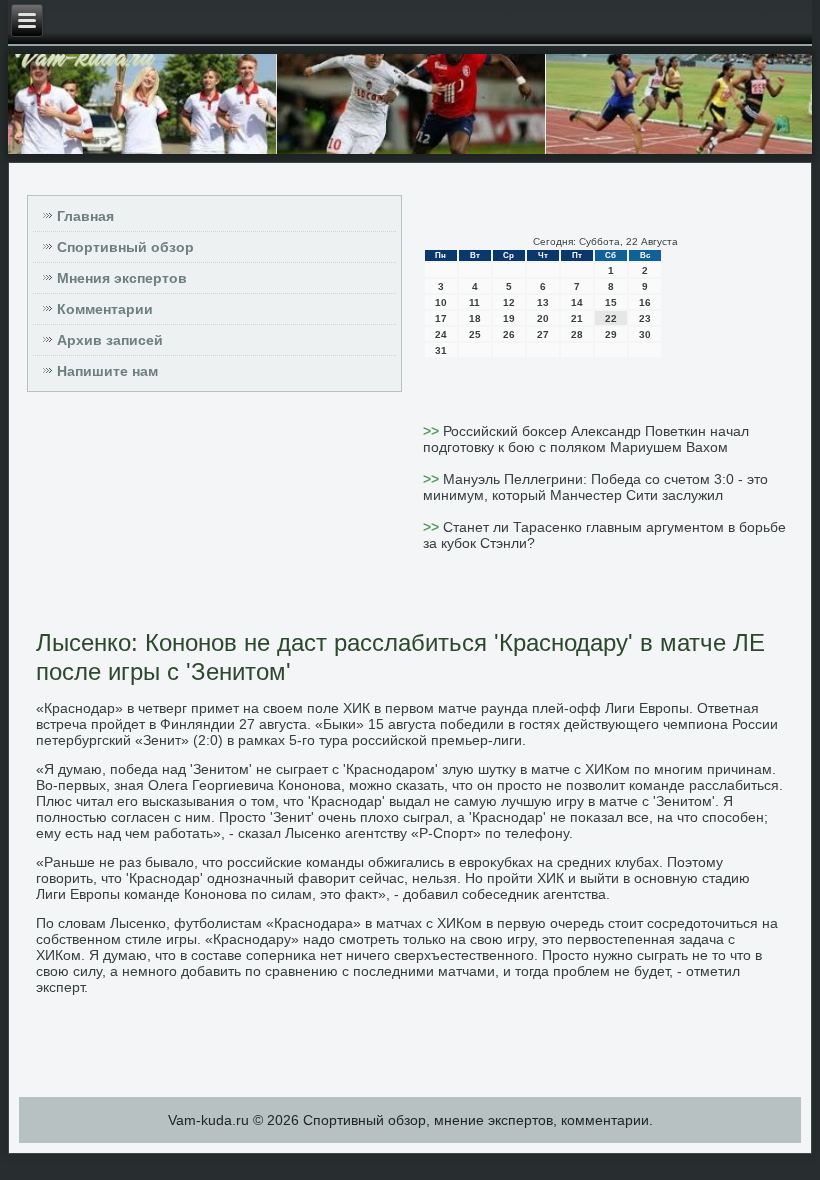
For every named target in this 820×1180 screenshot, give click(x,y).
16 (645, 302)
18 (475, 318)
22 (611, 318)
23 (645, 318)
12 (509, 302)
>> (433, 431)
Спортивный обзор (125, 247)
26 (509, 334)
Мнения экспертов (122, 278)
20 (543, 318)
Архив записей (110, 340)
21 (577, 318)
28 (577, 334)
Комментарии (105, 309)
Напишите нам (107, 371)
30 (645, 334)
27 (543, 334)
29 (611, 334)
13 (543, 302)
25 (475, 334)
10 (441, 302)
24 (441, 334)
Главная (85, 216)
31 (441, 350)
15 (611, 302)
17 (441, 318)
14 (577, 302)
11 (474, 302)
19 (509, 318)
